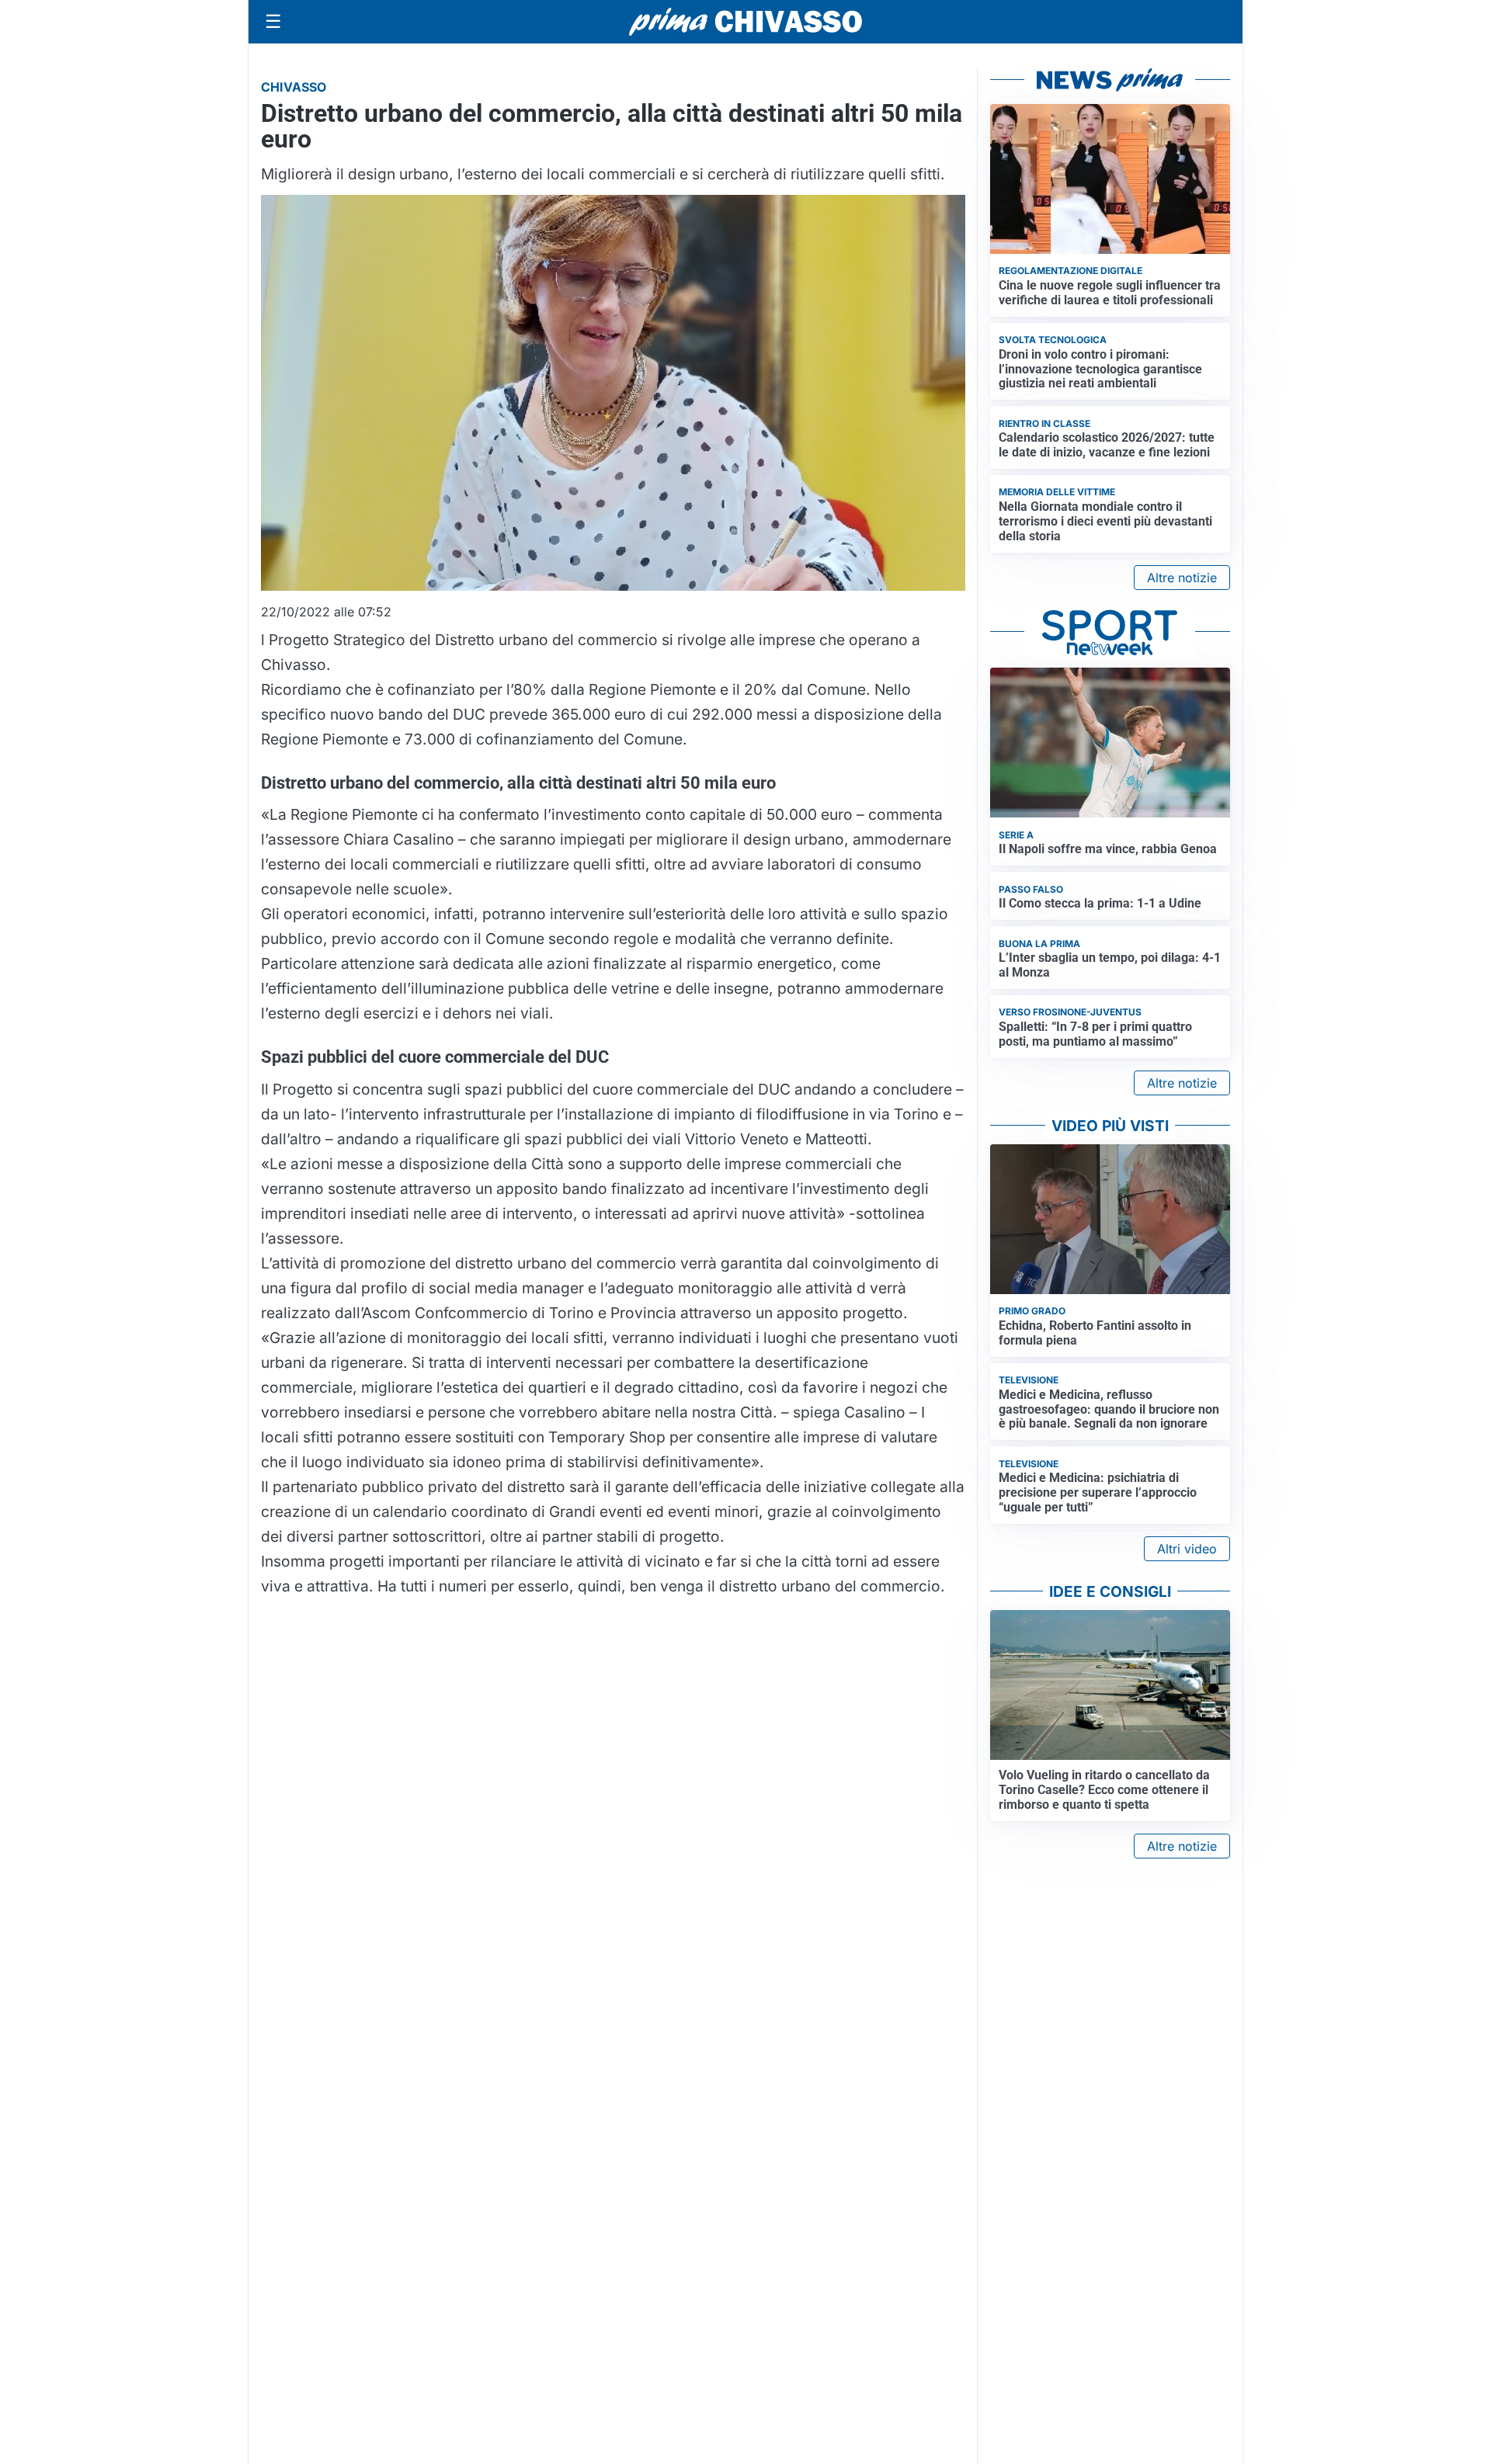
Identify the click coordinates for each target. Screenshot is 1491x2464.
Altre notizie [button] (1182, 578)
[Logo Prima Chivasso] (745, 21)
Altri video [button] (1187, 1549)
